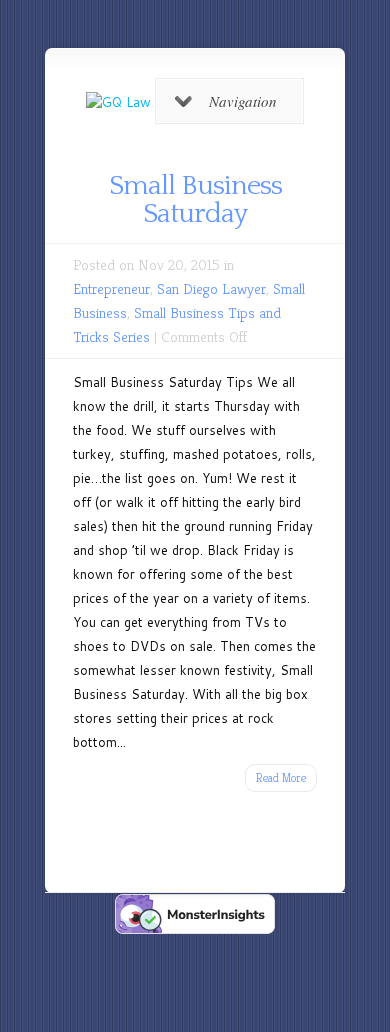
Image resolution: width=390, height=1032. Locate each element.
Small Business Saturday (195, 199)
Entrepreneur (111, 288)
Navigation (243, 101)
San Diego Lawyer (211, 288)
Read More (281, 777)
